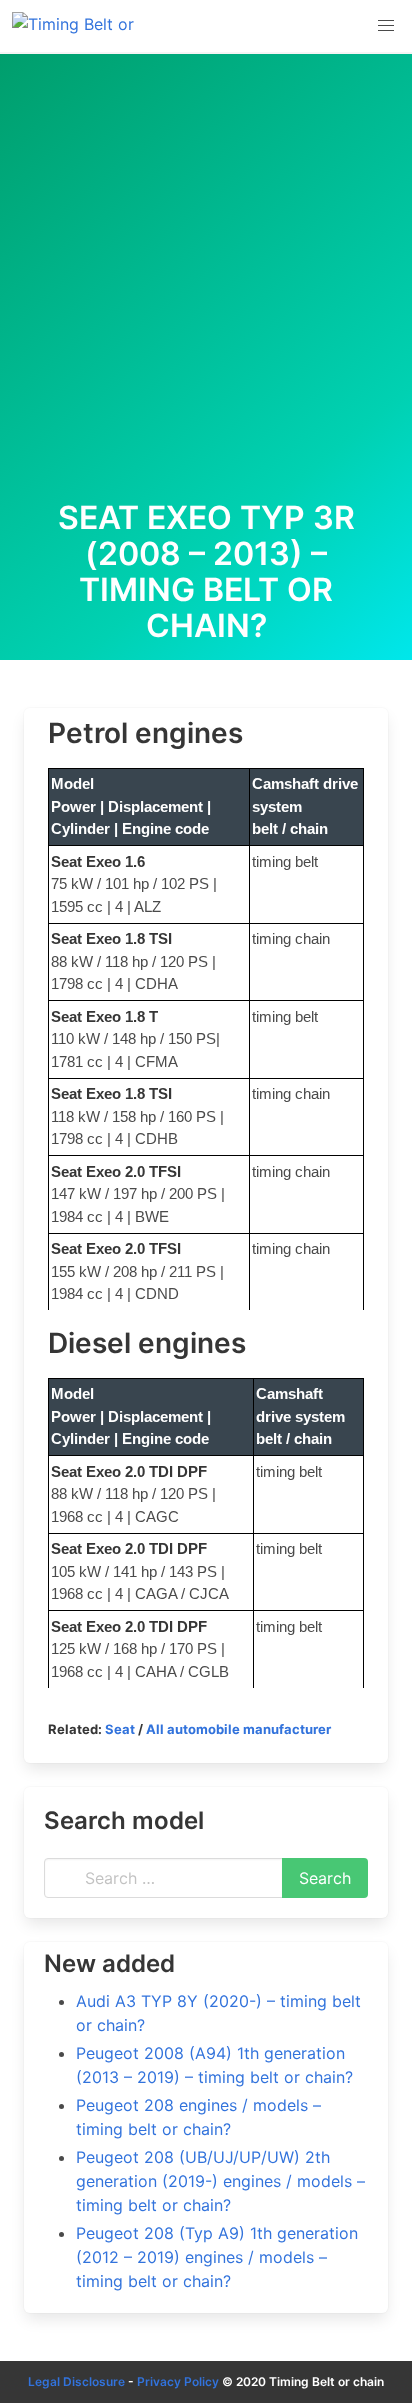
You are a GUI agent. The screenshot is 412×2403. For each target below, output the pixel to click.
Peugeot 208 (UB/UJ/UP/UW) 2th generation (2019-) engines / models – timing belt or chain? (220, 2181)
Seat (120, 1729)
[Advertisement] (206, 284)
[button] (386, 26)
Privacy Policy (178, 2381)
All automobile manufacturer (238, 1729)
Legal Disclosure (76, 2381)
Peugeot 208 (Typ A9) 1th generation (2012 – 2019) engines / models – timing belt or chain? (217, 2257)
